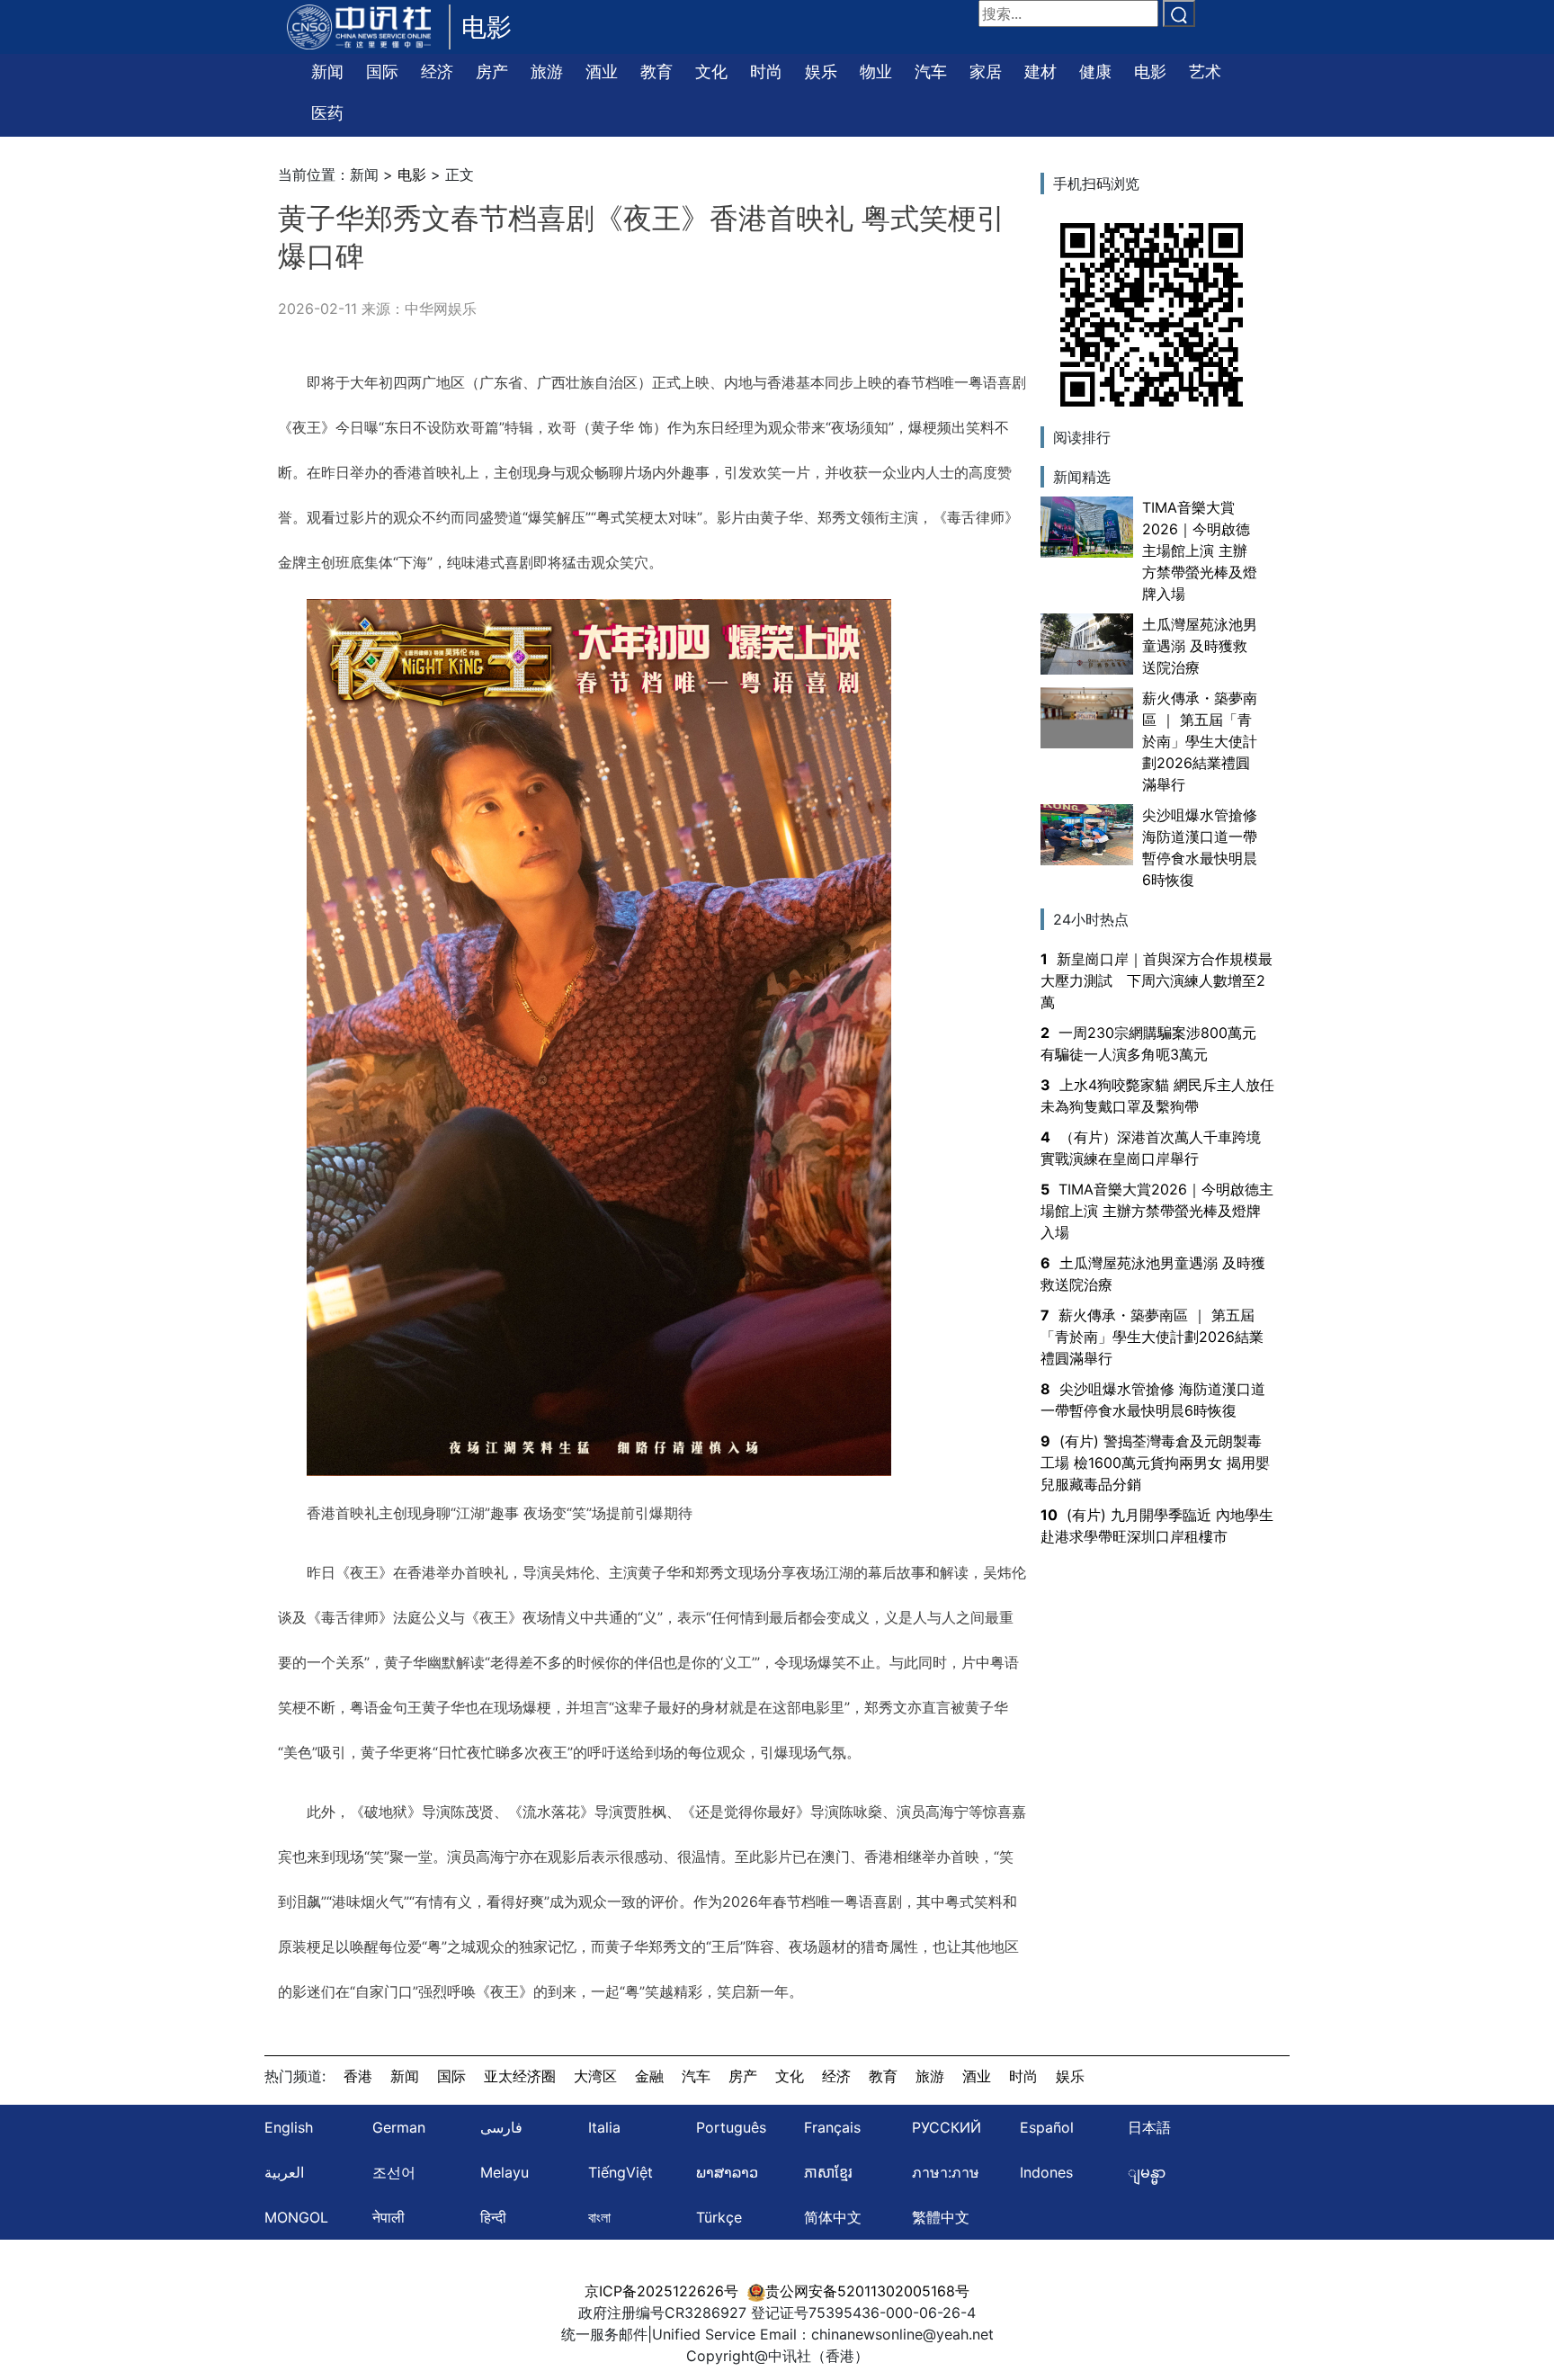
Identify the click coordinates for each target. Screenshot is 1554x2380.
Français (832, 2127)
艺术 (1205, 72)
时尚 (766, 72)
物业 (876, 72)
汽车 (931, 72)
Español (1047, 2127)
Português (731, 2127)
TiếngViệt (621, 2172)
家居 (986, 72)
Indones (1046, 2172)
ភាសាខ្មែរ (828, 2172)
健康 (1095, 72)
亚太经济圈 (520, 2076)
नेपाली (388, 2217)
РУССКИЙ (947, 2127)
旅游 (547, 72)
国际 (382, 72)
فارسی (501, 2127)
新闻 (327, 72)
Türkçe (719, 2217)
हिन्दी (493, 2217)
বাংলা (599, 2217)
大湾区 (595, 2076)
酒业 (602, 72)
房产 (492, 72)
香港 (358, 2076)
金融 (649, 2076)
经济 (437, 72)
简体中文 (833, 2217)
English (289, 2127)
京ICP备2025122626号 (661, 2291)
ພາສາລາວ (727, 2172)
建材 (1040, 72)
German (399, 2127)
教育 (656, 72)
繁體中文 (941, 2217)
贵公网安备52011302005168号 (867, 2291)
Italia (604, 2127)
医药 (327, 113)
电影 (1150, 72)
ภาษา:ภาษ (946, 2172)
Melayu (505, 2172)
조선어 (394, 2172)
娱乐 (821, 72)
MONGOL (296, 2217)
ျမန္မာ (1147, 2172)
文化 (711, 72)
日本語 (1149, 2127)
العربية (284, 2172)
